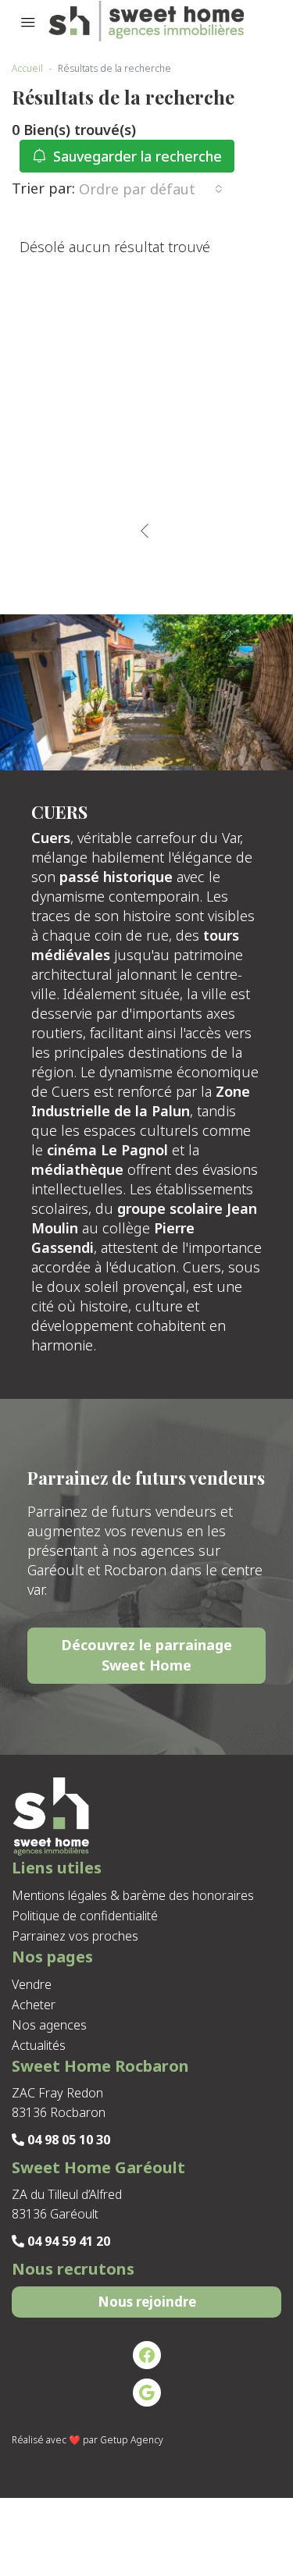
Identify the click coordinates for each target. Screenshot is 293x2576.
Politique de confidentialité (85, 1916)
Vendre (32, 1984)
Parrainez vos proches (75, 1936)
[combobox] (151, 189)
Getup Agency (132, 2440)
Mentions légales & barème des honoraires (133, 1895)
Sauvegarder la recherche (136, 156)
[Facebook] (147, 2355)
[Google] (147, 2393)
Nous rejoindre (147, 2302)
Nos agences (49, 2025)
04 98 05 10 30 (67, 2140)
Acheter (34, 2005)
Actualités (39, 2045)
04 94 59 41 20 (67, 2241)
